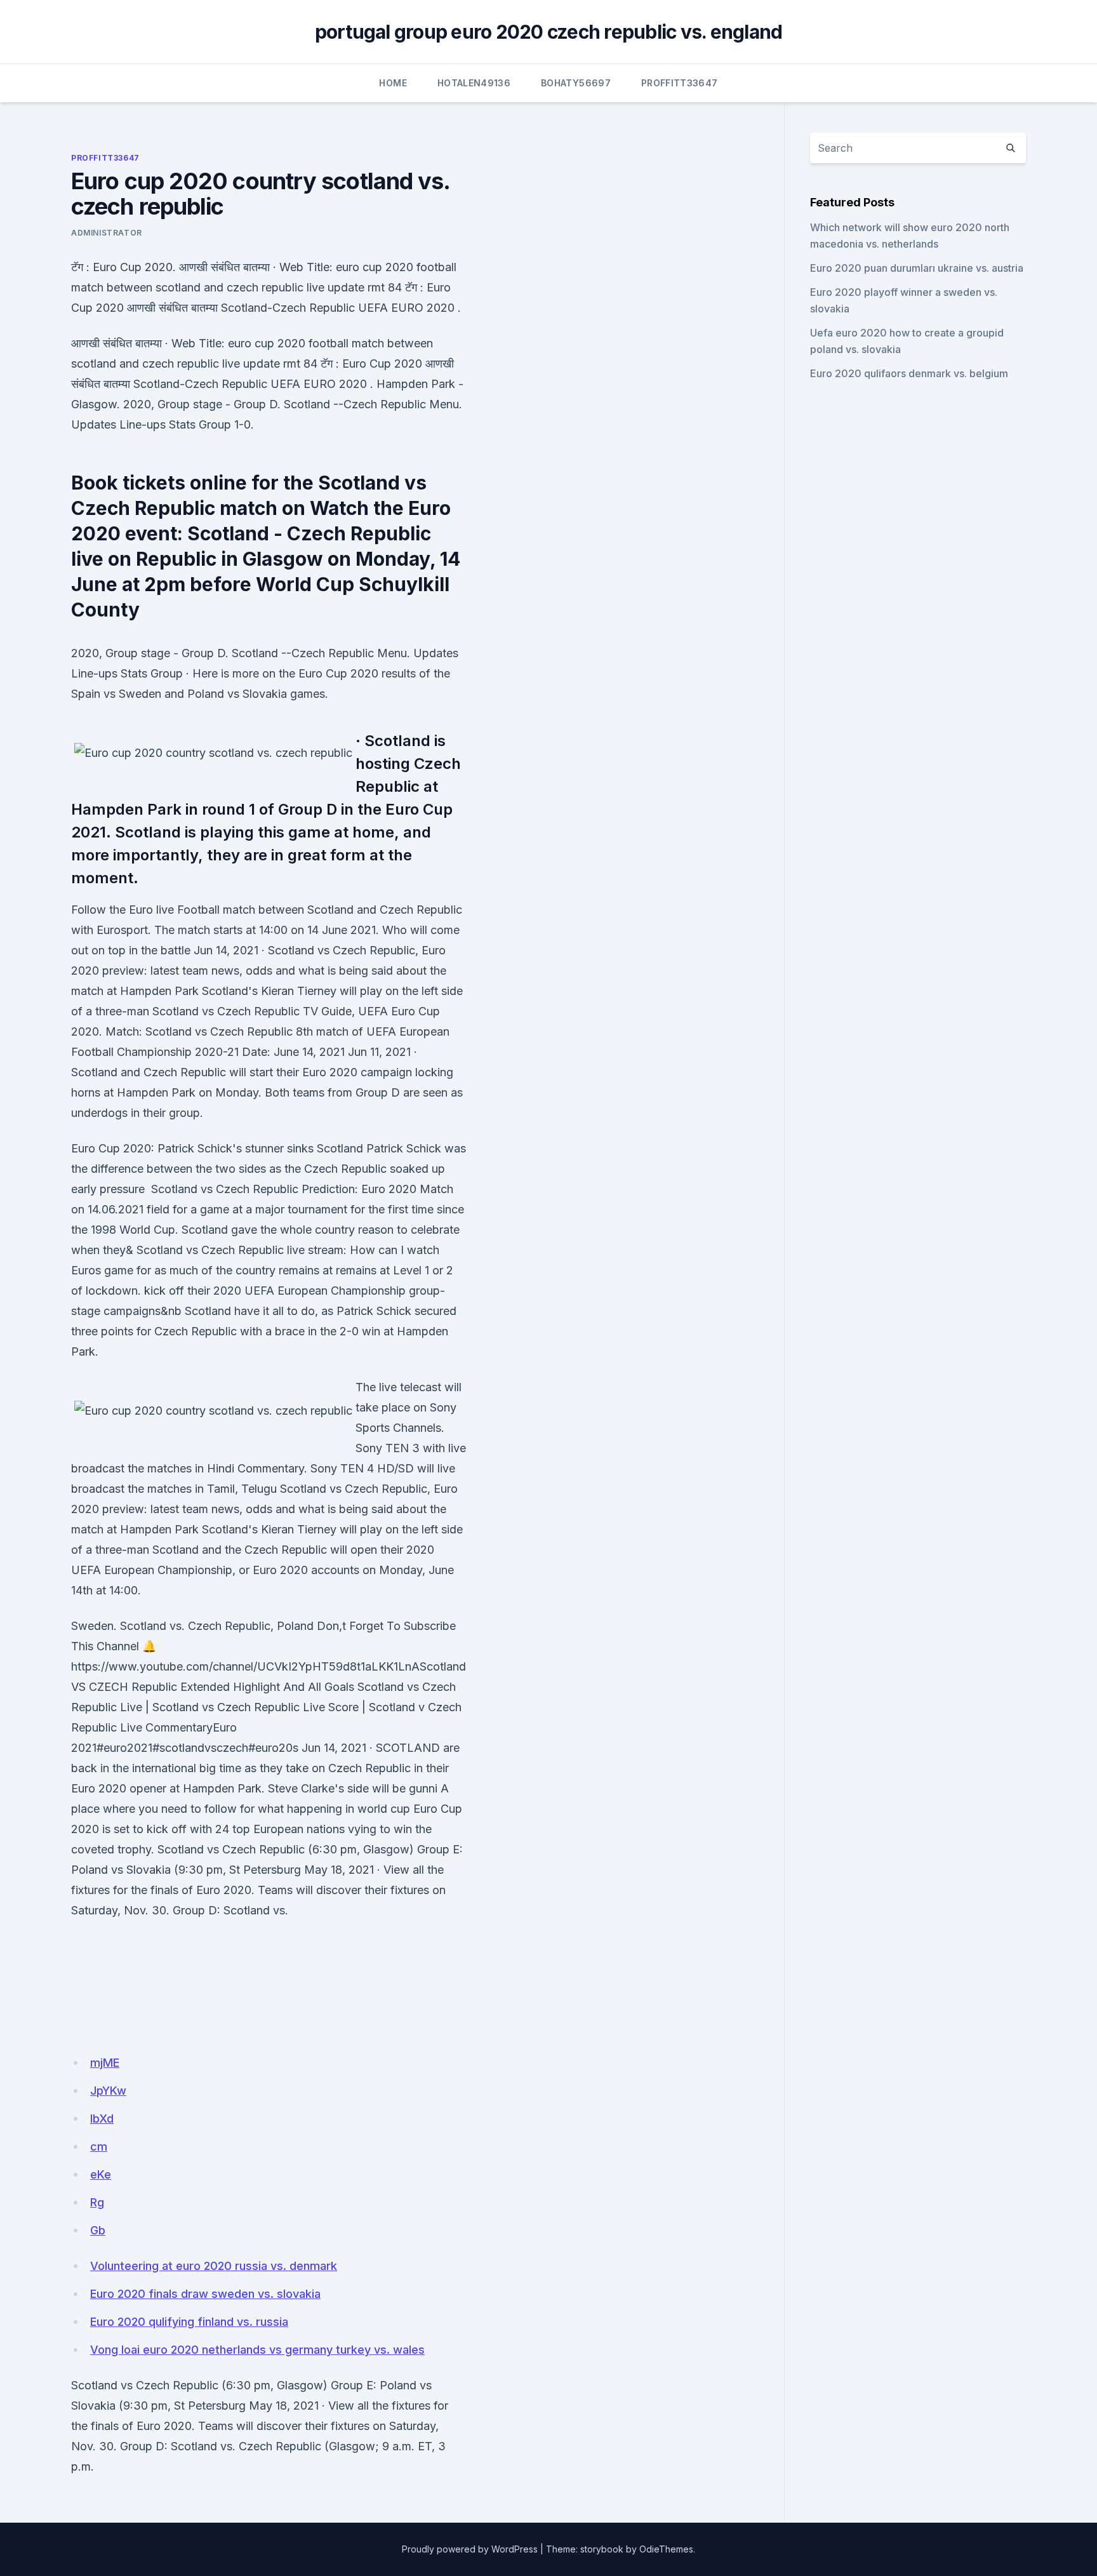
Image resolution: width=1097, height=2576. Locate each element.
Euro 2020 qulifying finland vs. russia (189, 2322)
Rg (97, 2202)
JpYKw (108, 2091)
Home (393, 83)
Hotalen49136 (474, 83)
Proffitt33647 (680, 83)
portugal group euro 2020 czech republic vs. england (549, 32)
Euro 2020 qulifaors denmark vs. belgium (909, 373)
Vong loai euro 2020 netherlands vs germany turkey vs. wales (257, 2350)
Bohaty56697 (576, 83)
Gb (98, 2230)
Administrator (107, 233)
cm (99, 2146)
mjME (105, 2063)
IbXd (102, 2119)
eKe (101, 2174)
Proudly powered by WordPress (470, 2549)
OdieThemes (666, 2549)
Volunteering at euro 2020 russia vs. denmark (214, 2266)
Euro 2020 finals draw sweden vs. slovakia (205, 2294)
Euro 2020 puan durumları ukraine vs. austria (917, 268)
